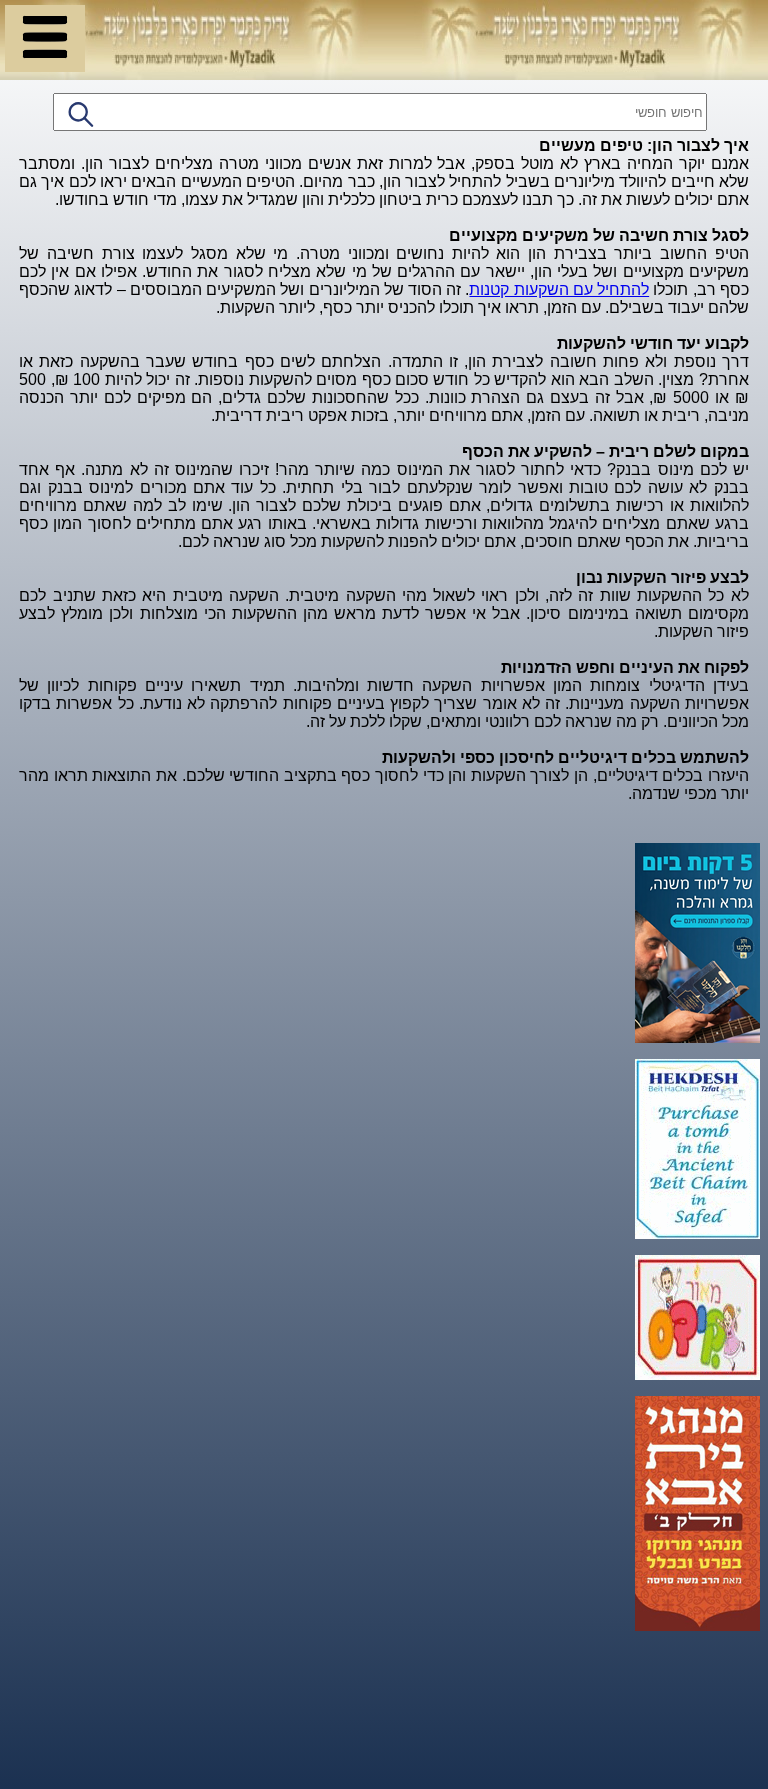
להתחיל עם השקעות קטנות (559, 289)
